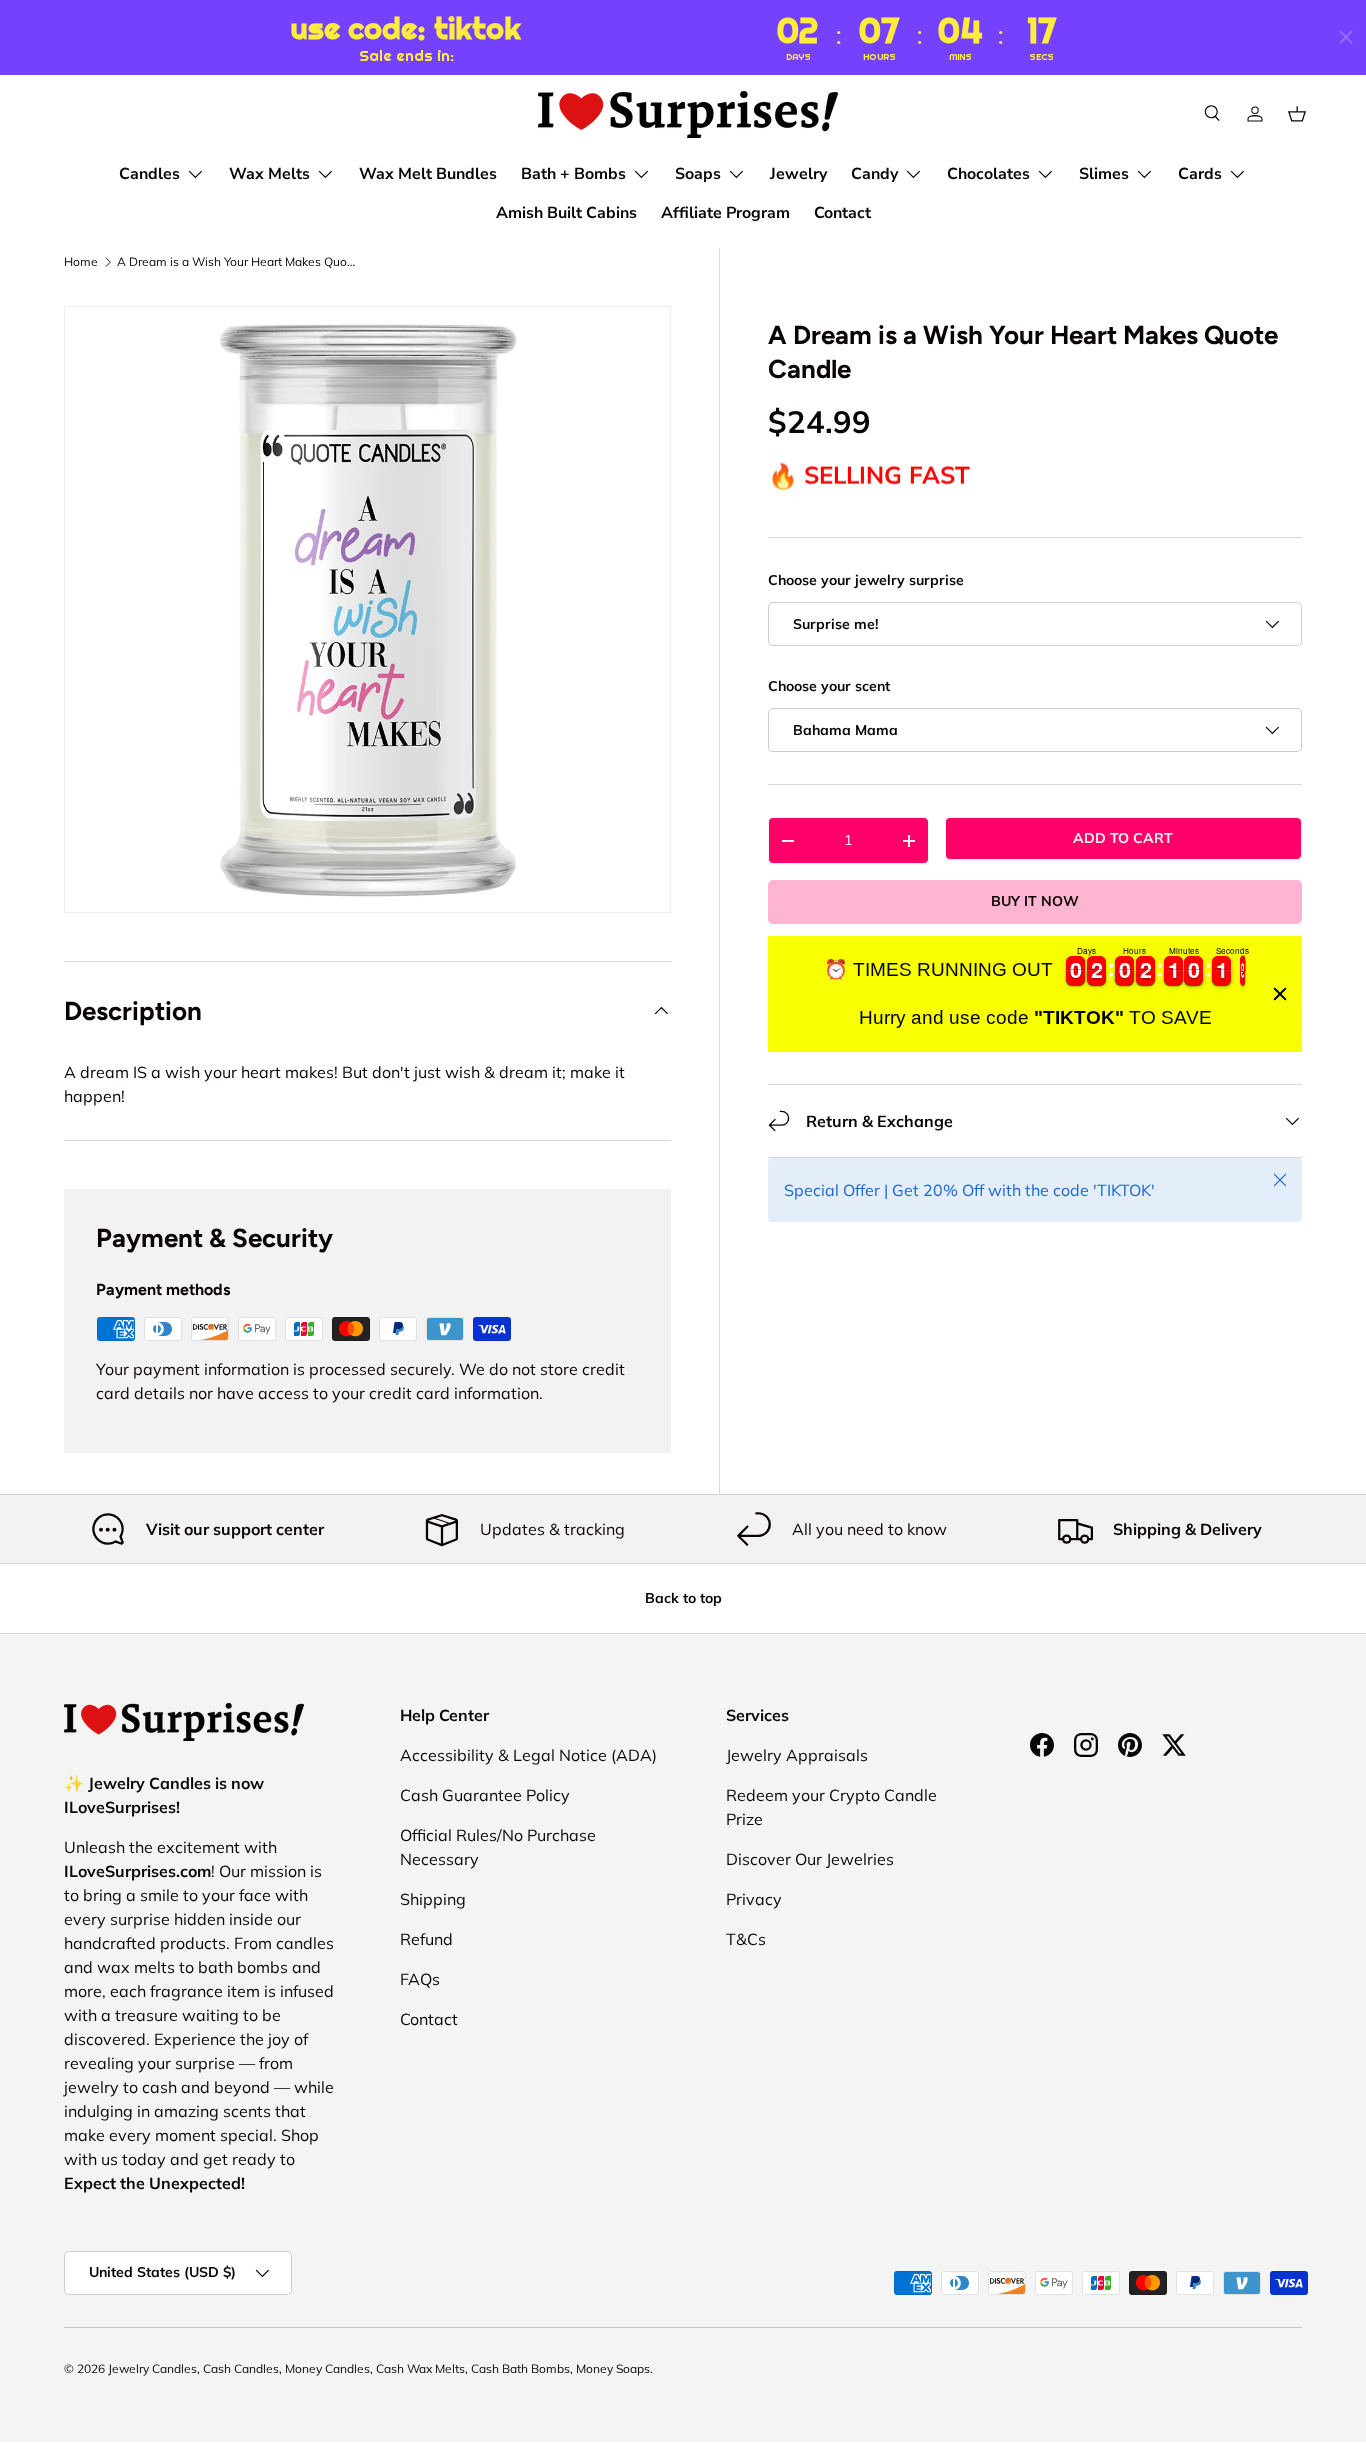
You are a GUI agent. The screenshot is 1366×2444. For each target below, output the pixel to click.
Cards (1200, 174)
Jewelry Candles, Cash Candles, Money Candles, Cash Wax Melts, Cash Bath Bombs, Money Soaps (379, 2368)
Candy (874, 174)
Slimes (1104, 174)
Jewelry (798, 174)
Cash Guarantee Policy (485, 1795)
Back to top (683, 1598)
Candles (149, 174)
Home (81, 262)
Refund (426, 1939)
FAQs (420, 1979)
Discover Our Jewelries (810, 1859)
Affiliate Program (725, 213)
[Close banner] (1280, 994)
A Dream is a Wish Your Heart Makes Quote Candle (237, 262)
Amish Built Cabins (566, 213)
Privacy (754, 1899)
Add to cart (1123, 838)
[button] (1297, 114)
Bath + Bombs (573, 174)
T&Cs (746, 1939)
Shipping (433, 1899)
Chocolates (988, 174)
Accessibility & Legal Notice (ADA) (528, 1755)
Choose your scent (829, 686)
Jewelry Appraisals (797, 1755)
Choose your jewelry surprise (866, 580)
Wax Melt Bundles (428, 174)
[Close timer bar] (1346, 37)
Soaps (698, 174)
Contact (842, 213)
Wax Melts (269, 174)
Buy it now (1035, 901)
